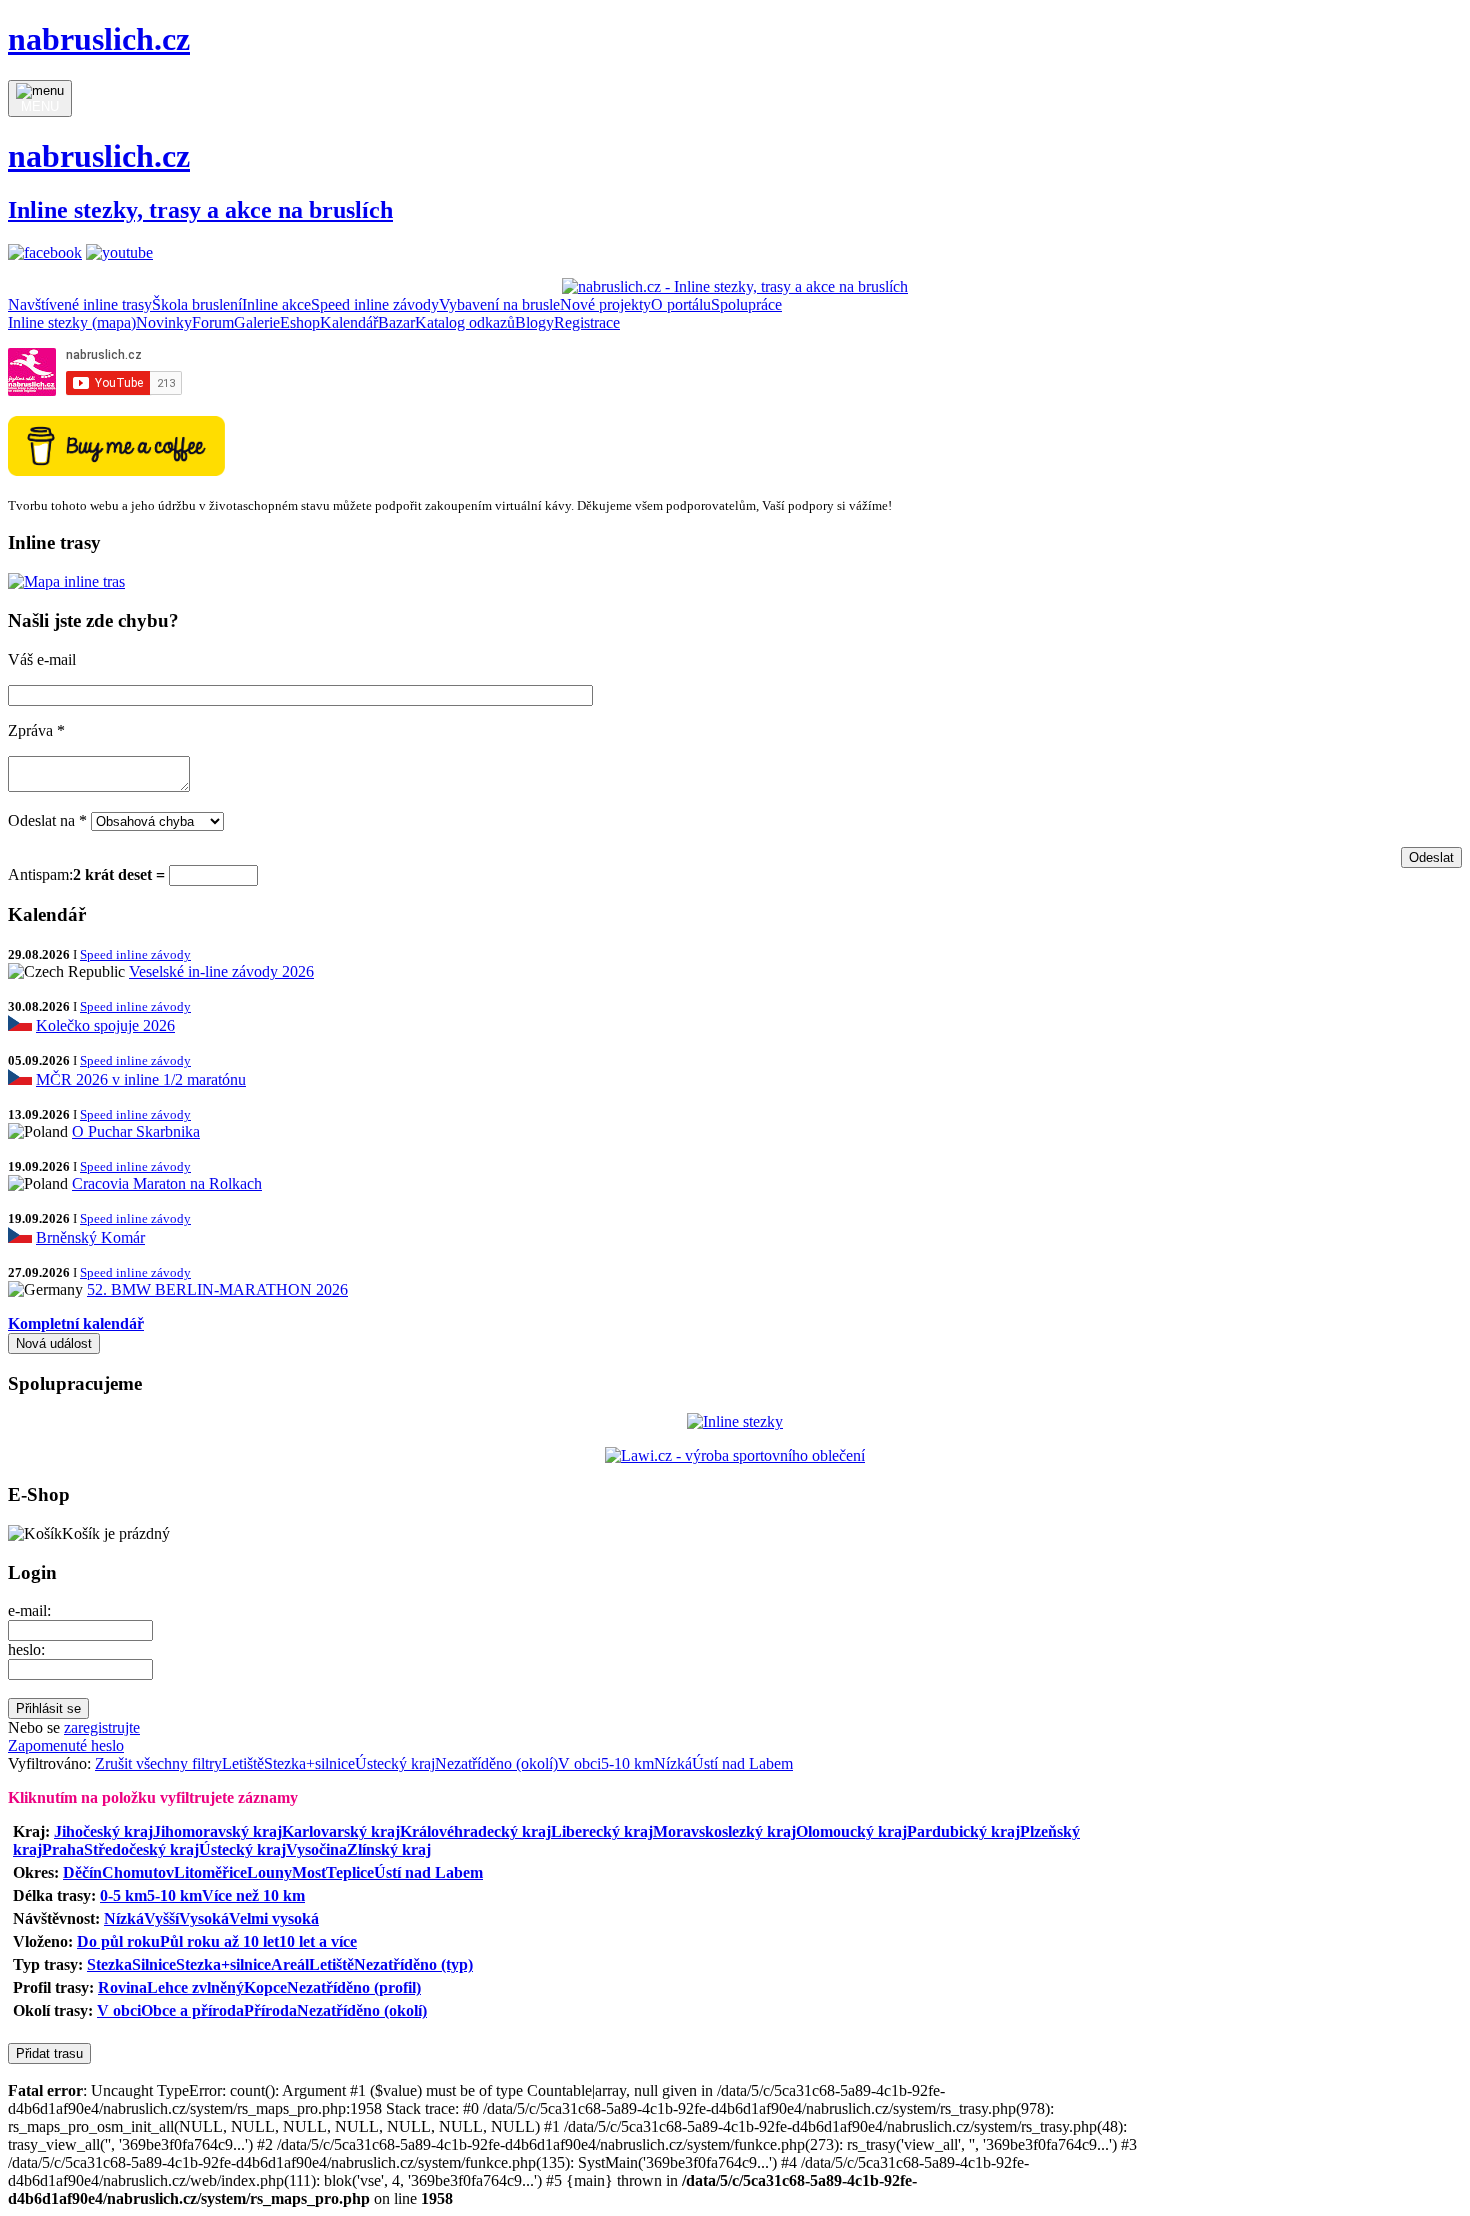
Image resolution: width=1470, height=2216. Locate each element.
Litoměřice (210, 1872)
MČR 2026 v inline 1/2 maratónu (141, 1079)
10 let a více (318, 1941)
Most (309, 1872)
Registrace (587, 322)
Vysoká (204, 1918)
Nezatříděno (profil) (354, 1987)
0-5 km (123, 1895)
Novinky (164, 322)
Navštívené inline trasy (80, 304)
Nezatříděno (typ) (413, 1964)
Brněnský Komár (90, 1237)
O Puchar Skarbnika (136, 1131)
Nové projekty (605, 304)
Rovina (122, 1987)
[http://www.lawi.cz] (735, 1455)
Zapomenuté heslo (66, 1745)
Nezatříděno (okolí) (496, 1763)
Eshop (300, 322)
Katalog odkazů (465, 322)
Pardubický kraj (963, 1831)
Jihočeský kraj (103, 1831)
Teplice (350, 1872)
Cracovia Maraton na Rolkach (167, 1183)
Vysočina (316, 1849)
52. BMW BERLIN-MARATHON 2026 (217, 1289)
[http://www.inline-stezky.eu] (735, 1421)
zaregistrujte (102, 1727)
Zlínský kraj (389, 1849)
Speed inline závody (375, 304)
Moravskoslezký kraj (724, 1831)
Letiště (243, 1763)
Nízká (673, 1763)
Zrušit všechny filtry (158, 1763)
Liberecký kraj (602, 1831)
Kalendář (349, 322)
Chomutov (138, 1872)
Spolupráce (746, 304)
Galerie (257, 322)
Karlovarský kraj (341, 1831)
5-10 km (627, 1763)
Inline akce (276, 304)
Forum (213, 322)
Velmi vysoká (274, 1918)
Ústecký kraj (395, 1763)
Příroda (270, 2010)
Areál (290, 1964)
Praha (63, 1849)
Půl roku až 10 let (219, 1941)
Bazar (396, 322)
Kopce (265, 1987)
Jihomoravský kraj (217, 1831)
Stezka (109, 1964)
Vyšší (161, 1918)
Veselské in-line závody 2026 (221, 971)
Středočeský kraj (141, 1849)
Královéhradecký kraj (475, 1831)
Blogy (534, 322)
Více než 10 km (253, 1895)
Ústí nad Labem (742, 1763)
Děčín (82, 1872)
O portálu (681, 304)
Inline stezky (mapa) (72, 322)
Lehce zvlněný (195, 1987)
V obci (579, 1763)
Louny (269, 1872)
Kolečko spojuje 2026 (105, 1025)
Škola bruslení (197, 304)
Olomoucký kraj (851, 1831)
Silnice (154, 1964)
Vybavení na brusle (499, 304)
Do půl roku (118, 1941)
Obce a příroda (192, 2010)
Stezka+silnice (309, 1763)
